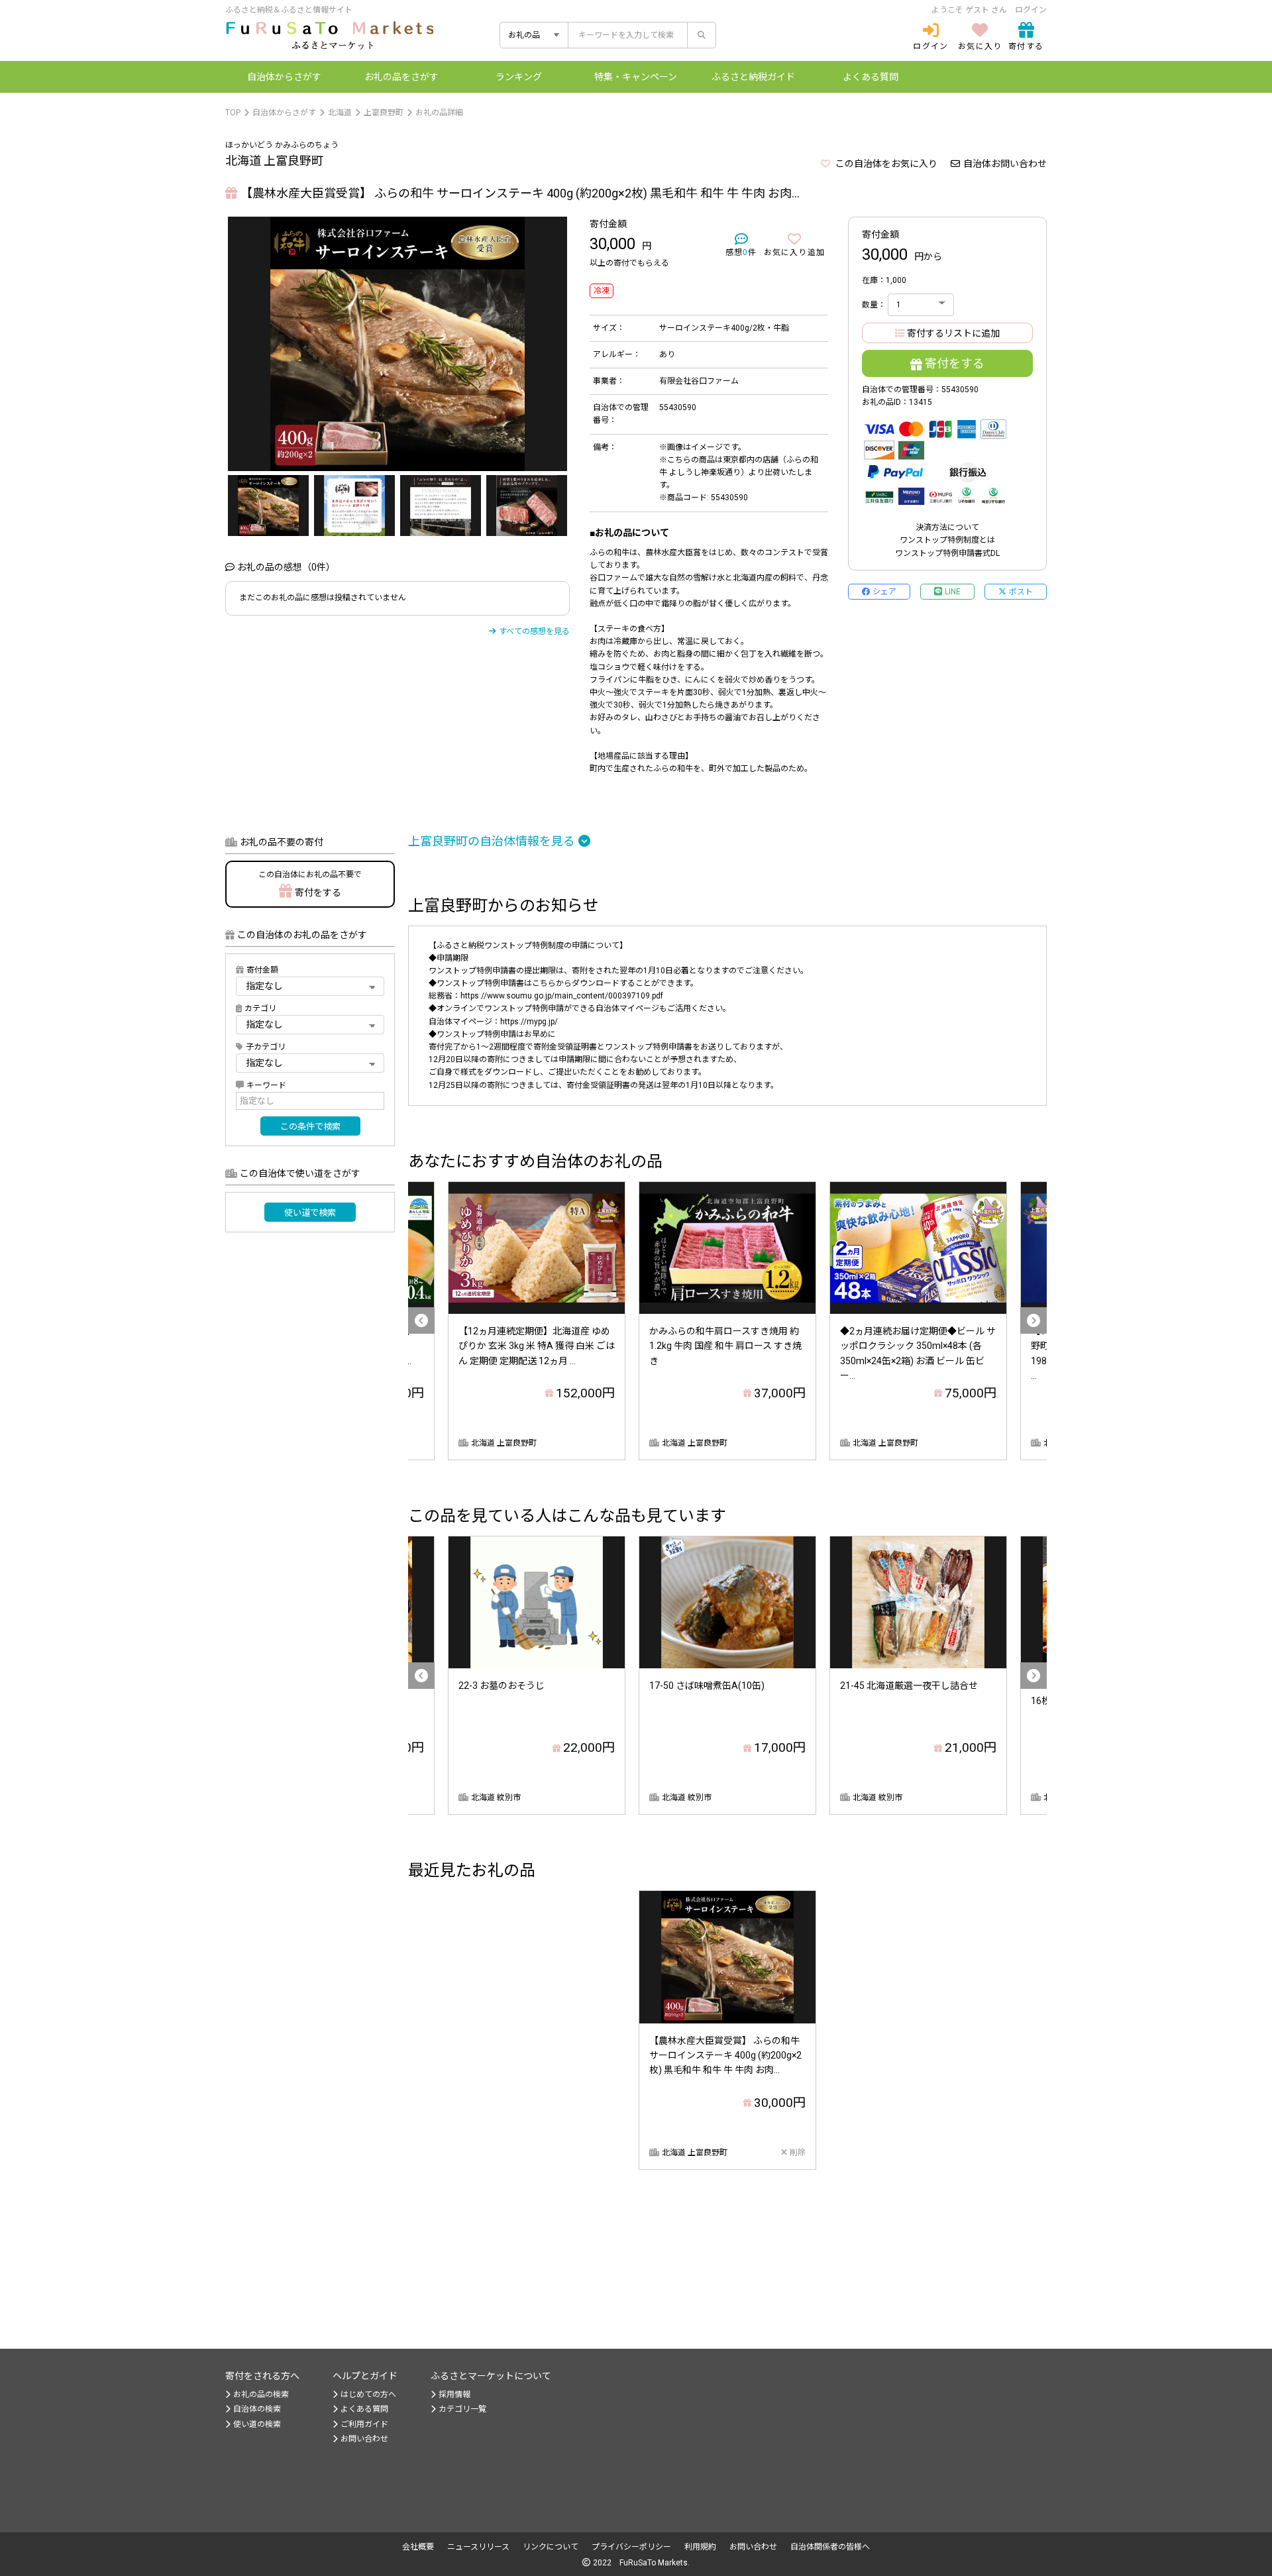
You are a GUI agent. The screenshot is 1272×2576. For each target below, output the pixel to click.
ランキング (519, 77)
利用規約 (700, 2547)
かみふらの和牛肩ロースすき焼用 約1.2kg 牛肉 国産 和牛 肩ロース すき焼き (725, 1346)
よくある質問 (871, 77)
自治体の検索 (257, 2409)
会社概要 (418, 2547)
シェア (884, 592)
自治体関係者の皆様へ (830, 2547)
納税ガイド (753, 77)
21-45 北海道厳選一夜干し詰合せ (909, 1686)
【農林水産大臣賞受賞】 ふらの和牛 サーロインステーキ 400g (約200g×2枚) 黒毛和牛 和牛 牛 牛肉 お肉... (725, 2056)
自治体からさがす (284, 113)
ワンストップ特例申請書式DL (947, 553)
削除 (798, 2153)
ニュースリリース (478, 2547)
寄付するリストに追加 (953, 333)
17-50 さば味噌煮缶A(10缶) (707, 1686)
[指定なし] (310, 1063)
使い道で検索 (310, 1213)
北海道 (340, 113)
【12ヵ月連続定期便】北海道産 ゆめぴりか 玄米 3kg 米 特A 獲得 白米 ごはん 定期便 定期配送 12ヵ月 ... (537, 1346)
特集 (636, 77)
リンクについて (551, 2547)
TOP (233, 113)
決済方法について (947, 527)
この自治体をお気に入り (885, 164)
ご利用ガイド (364, 2424)
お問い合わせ (364, 2439)
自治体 (284, 77)
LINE (953, 592)
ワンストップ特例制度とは (947, 540)
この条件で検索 (310, 1127)
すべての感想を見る (534, 631)
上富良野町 (384, 113)
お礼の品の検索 (261, 2394)
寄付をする (955, 363)
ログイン (1031, 10)
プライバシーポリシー (631, 2547)
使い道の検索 (257, 2424)
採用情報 (454, 2394)
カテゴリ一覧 (462, 2409)
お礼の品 (401, 77)
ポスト (1021, 592)
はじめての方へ (368, 2394)
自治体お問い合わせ (1005, 164)
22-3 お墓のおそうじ (502, 1686)
